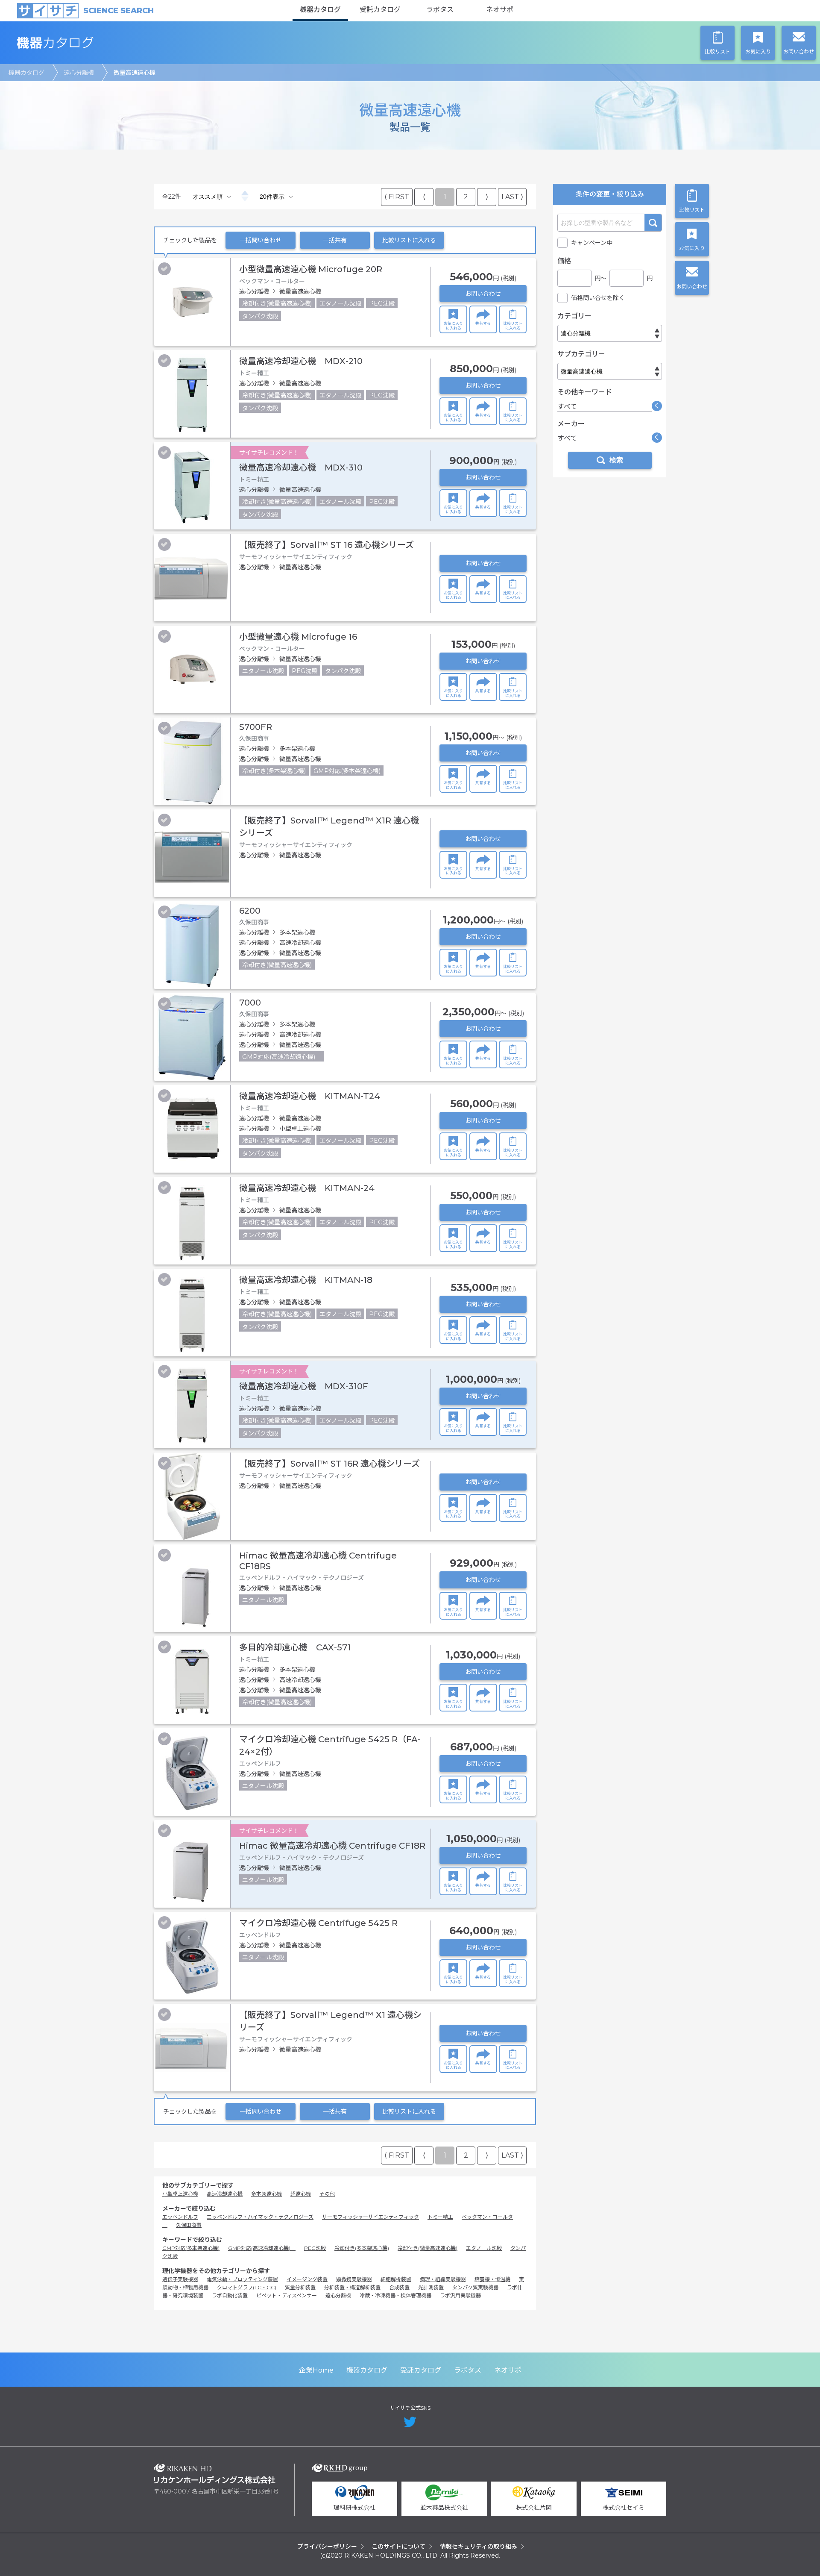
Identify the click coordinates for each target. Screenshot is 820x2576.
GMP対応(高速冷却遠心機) (262, 2248)
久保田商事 (189, 2225)
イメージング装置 (307, 2279)
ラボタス (440, 10)
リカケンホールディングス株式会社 (215, 2474)
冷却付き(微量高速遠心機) (428, 2248)
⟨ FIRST (397, 197)
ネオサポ (500, 10)
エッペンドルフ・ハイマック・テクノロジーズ (260, 2217)
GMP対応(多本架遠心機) (191, 2248)
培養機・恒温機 (492, 2279)
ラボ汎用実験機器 (460, 2295)
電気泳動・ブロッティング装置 (242, 2279)
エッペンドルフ (180, 2217)
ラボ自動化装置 (230, 2295)
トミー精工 (440, 2217)
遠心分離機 (79, 73)
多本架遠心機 (266, 2194)
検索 (653, 223)
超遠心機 (301, 2194)
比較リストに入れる (409, 240)
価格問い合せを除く (598, 298)
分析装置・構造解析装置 (352, 2287)
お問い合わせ (483, 294)
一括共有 (335, 240)
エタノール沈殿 (484, 2248)
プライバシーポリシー (327, 2547)
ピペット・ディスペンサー (287, 2295)
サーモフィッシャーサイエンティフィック (370, 2217)
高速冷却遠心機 (225, 2194)
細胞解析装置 (396, 2279)
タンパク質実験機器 (475, 2287)
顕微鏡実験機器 (354, 2279)
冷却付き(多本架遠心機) (362, 2248)
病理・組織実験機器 (443, 2279)
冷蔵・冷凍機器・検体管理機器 (395, 2295)
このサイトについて (398, 2547)
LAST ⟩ (512, 197)
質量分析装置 (300, 2287)
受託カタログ (380, 10)
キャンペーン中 (592, 243)
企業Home (316, 2370)
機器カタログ (320, 10)
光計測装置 (431, 2287)
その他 (327, 2194)
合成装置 (399, 2287)
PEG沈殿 (315, 2248)
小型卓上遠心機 (180, 2194)
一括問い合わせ (261, 240)
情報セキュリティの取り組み (479, 2547)
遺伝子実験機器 (180, 2279)
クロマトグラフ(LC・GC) (247, 2287)
